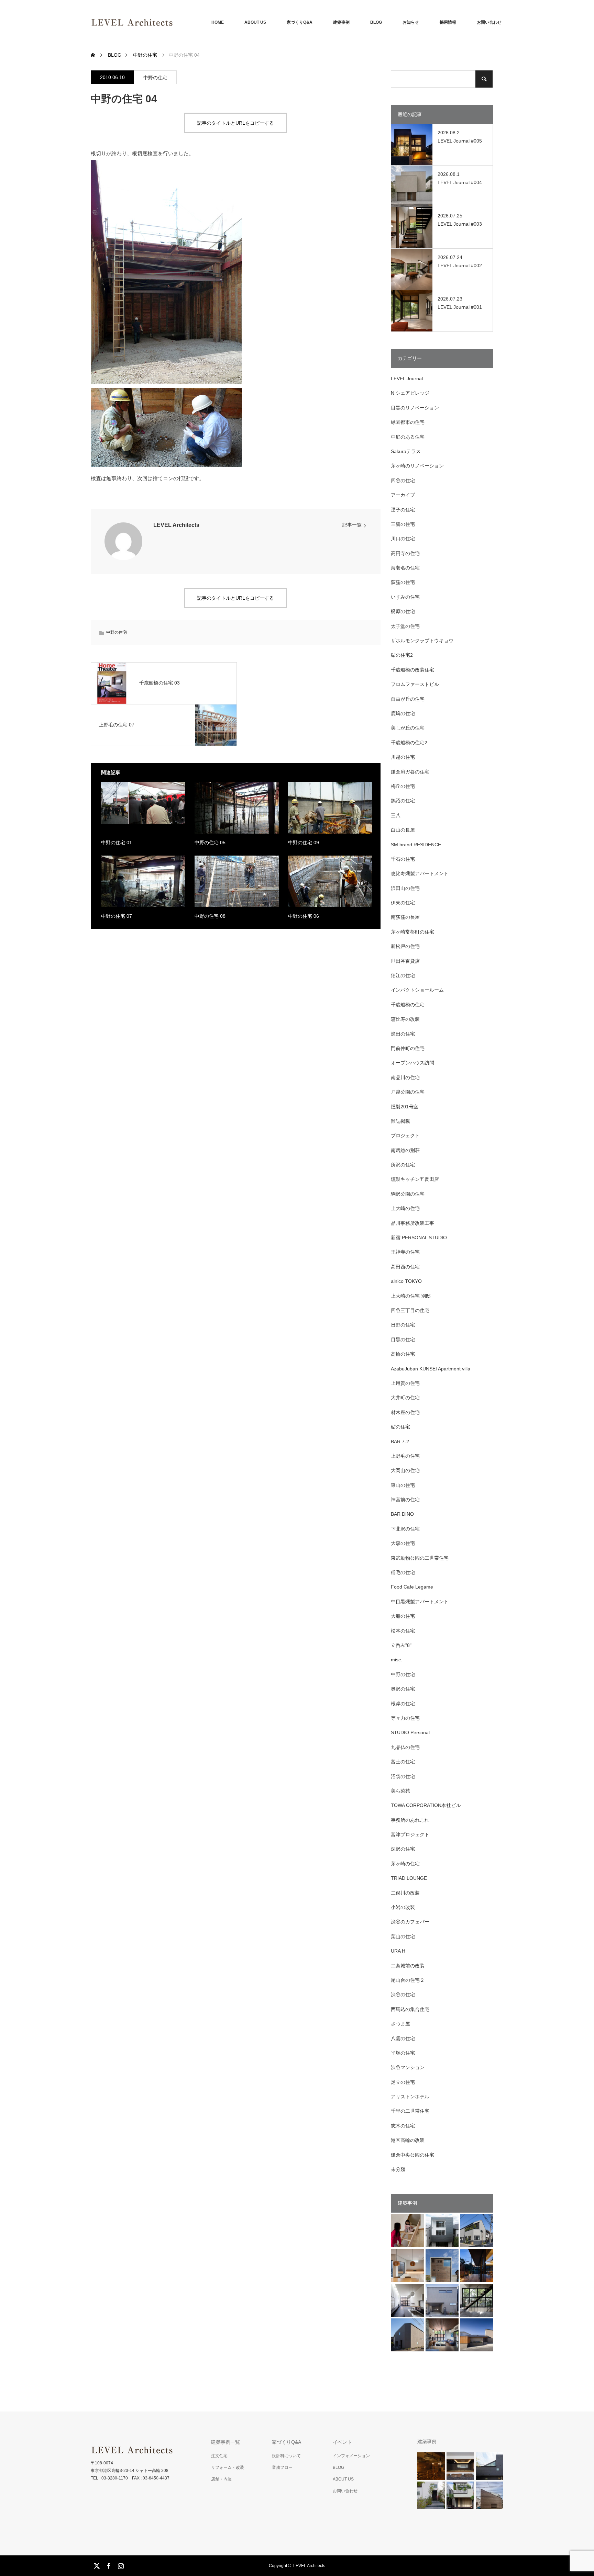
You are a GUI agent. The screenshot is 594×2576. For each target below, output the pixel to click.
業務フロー (282, 2467)
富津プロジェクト (410, 1834)
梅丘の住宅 (403, 786)
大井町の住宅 (405, 1398)
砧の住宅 (400, 1427)
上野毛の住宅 (405, 1456)
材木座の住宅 (405, 1412)
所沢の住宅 (403, 1165)
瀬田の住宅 (403, 1034)
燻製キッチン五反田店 (415, 1179)
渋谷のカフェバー (410, 1922)
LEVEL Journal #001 (460, 307)
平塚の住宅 (403, 2053)
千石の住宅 (403, 859)
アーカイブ (403, 495)
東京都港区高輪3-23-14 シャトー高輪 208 (130, 2471)
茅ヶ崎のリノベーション (417, 466)
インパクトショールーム (417, 990)
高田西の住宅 (405, 1267)
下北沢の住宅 (405, 1529)
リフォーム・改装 (228, 2467)
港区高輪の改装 (408, 2140)
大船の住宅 (403, 1616)
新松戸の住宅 (405, 946)
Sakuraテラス (406, 451)
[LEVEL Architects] (173, 22)
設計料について (286, 2456)
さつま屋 (400, 2024)
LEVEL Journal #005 (460, 141)
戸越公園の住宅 (408, 1092)
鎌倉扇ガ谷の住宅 (410, 772)
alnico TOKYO (406, 1281)
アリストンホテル (410, 2097)
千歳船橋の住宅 (408, 1005)
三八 (396, 815)
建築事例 (341, 22)
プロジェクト (405, 1136)
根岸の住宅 (403, 1704)
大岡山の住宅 (405, 1470)
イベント (342, 2442)
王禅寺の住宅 (405, 1252)
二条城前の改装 (408, 1966)
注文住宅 (219, 2456)
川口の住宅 (403, 539)
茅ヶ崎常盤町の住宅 (412, 932)
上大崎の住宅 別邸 (411, 1296)
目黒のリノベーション (415, 408)
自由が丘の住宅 (408, 699)
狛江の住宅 (403, 975)
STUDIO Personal (410, 1732)
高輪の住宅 (403, 1354)
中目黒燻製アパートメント (420, 1602)
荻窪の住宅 (403, 582)
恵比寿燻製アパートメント (420, 873)
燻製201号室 (405, 1107)
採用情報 (448, 22)
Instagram (120, 2565)
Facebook (108, 2565)
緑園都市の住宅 (408, 422)
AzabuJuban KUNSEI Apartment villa (431, 1369)
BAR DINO (402, 1514)
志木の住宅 (403, 2126)
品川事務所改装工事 (412, 1223)
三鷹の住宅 (403, 524)
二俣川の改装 (405, 1893)
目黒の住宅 (403, 1340)
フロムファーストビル (415, 684)
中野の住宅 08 (210, 916)
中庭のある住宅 (408, 437)
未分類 (398, 2169)
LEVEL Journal (407, 379)
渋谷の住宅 (403, 1995)
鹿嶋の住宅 (403, 713)
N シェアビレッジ (410, 393)
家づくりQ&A (300, 22)
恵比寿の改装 (405, 1019)
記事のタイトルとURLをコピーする (235, 123)
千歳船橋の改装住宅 (412, 670)
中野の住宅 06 (304, 916)
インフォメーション (351, 2456)
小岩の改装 (403, 1907)
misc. (397, 1660)
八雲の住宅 (403, 2038)
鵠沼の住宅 (403, 801)
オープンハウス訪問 (412, 1063)
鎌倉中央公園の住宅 (412, 2155)
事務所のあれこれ (410, 1820)
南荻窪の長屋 (405, 917)
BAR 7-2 (400, 1442)
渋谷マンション (408, 2067)
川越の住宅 (403, 757)
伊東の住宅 (403, 903)
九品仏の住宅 (405, 1747)
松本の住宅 (403, 1631)
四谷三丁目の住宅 (410, 1310)
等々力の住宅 (405, 1718)
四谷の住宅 (403, 481)
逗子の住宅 (403, 510)
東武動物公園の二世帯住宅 (420, 1558)
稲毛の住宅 (403, 1572)
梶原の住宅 (403, 611)
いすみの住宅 (405, 597)
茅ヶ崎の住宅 (405, 1864)
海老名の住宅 (405, 568)
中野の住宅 (155, 78)
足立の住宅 (403, 2082)
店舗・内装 (221, 2479)
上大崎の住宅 (405, 1208)
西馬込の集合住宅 (410, 2009)
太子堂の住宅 (405, 626)
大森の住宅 (403, 1543)
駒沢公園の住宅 (408, 1194)
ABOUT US (255, 22)
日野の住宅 (403, 1325)
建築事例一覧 (225, 2442)
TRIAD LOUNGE (409, 1878)
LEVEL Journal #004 (460, 182)
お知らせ (411, 22)
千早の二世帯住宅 (410, 2111)
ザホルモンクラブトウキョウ (422, 641)
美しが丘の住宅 (408, 728)
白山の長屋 (403, 830)
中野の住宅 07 (117, 916)
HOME (218, 22)
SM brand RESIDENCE (416, 845)
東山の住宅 (403, 1485)
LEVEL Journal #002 (460, 265)
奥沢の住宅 (403, 1689)
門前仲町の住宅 (408, 1048)
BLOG (376, 22)
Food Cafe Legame (412, 1587)
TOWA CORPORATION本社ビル (426, 1805)
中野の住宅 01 (117, 843)
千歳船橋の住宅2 (409, 743)
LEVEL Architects (176, 525)
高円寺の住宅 (405, 553)
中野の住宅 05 (210, 843)
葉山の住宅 (403, 1936)
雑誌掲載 (400, 1121)
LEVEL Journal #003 (460, 224)
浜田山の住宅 (405, 888)
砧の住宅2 (402, 655)
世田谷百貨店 (405, 961)
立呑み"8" (401, 1645)
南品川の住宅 (405, 1077)
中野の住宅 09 (304, 843)
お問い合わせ (489, 22)
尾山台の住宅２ (408, 1980)
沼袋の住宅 (403, 1776)
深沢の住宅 (403, 1849)
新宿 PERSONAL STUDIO (419, 1238)
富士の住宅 (403, 1762)
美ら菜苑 (400, 1791)
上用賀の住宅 (405, 1383)
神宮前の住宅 (405, 1500)
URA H (398, 1951)
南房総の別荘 (405, 1150)
